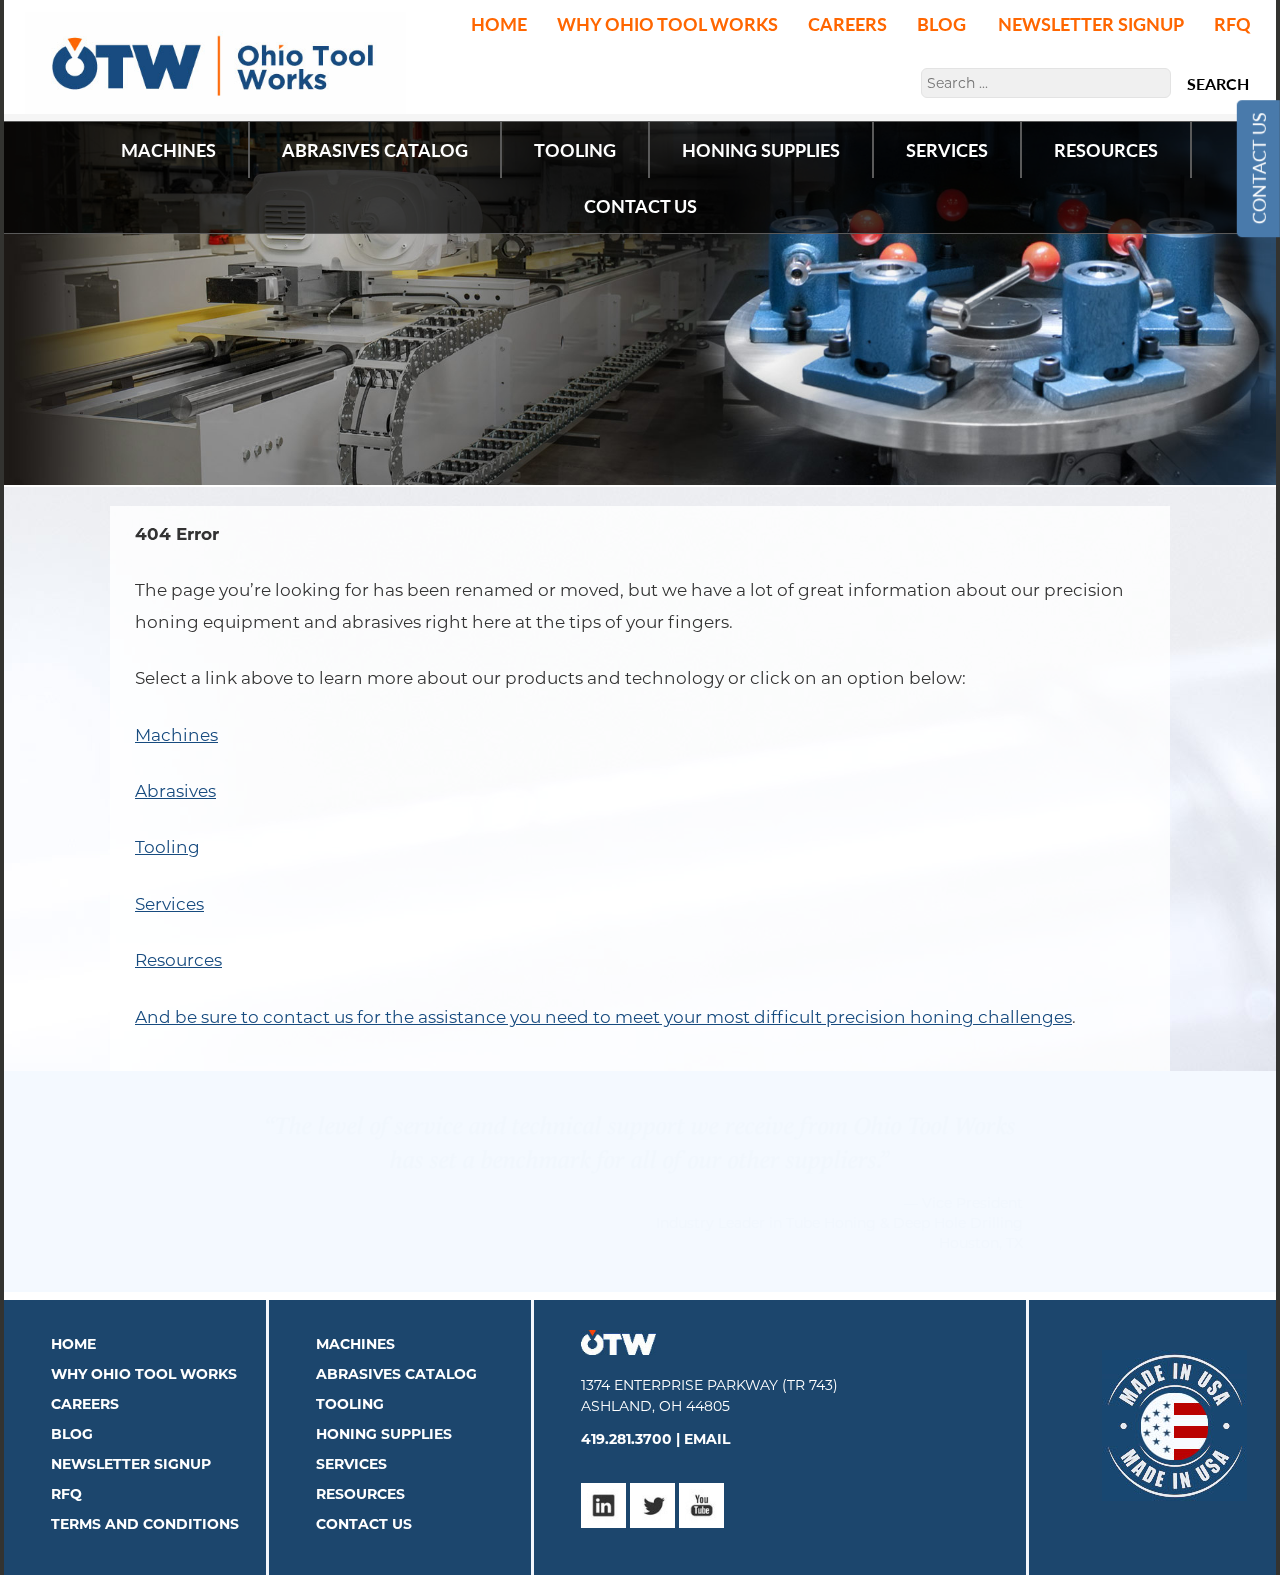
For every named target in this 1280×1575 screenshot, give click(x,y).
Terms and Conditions (145, 1504)
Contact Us (1257, 169)
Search (1218, 84)
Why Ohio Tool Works (667, 23)
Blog (941, 23)
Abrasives (175, 791)
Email (707, 1419)
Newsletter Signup (1091, 23)
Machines (176, 735)
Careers (847, 23)
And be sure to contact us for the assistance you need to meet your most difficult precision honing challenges (603, 1017)
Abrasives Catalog (396, 1354)
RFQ (1232, 23)
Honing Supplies (384, 1414)
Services (169, 904)
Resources (178, 960)
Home (499, 23)
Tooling (167, 847)
